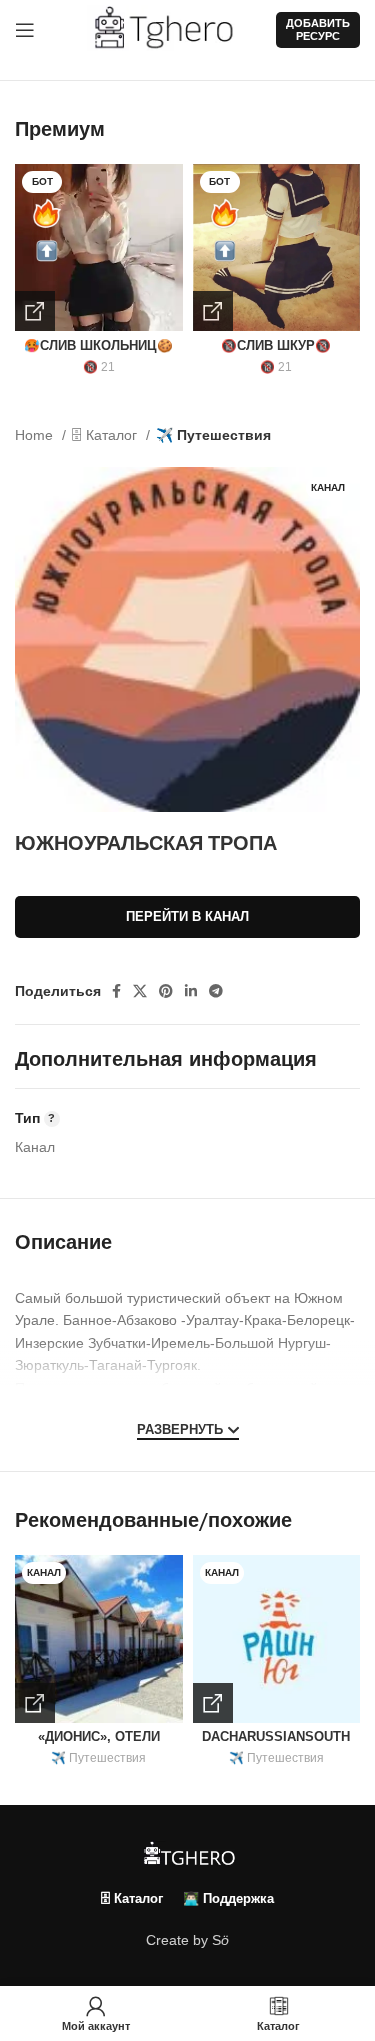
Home (36, 435)
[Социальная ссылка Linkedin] (191, 991)
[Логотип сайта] (171, 29)
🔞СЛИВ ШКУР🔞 (276, 346)
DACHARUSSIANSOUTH (276, 1737)
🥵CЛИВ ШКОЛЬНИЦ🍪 (98, 346)
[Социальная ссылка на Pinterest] (166, 991)
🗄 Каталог (106, 435)
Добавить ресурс (318, 29)
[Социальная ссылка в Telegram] (216, 991)
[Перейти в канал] (35, 1703)
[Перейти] (35, 311)
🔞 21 (99, 367)
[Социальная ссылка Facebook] (116, 991)
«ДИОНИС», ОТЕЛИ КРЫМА (99, 1744)
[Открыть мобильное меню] (25, 30)
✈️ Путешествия (213, 435)
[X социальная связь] (140, 991)
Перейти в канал (187, 916)
